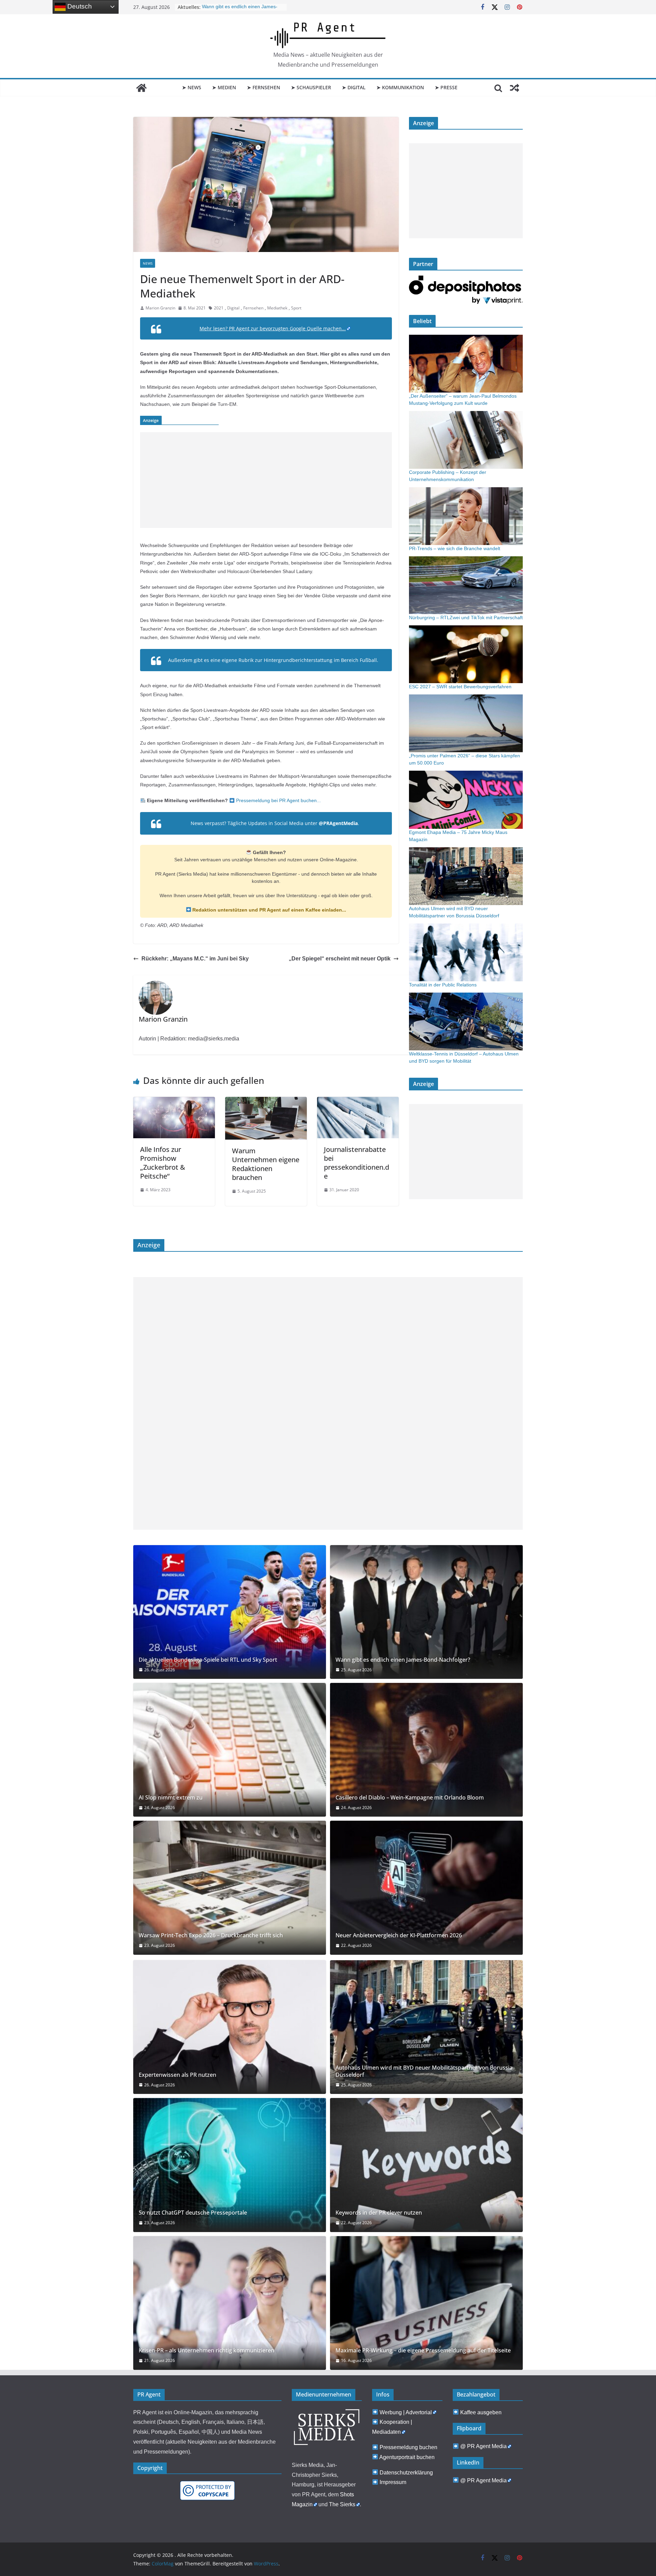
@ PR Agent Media (483, 2446)
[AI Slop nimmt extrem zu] (230, 1750)
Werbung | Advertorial (406, 2412)
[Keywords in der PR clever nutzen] (426, 2165)
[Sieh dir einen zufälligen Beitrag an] (515, 88)
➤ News (192, 87)
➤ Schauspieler (311, 87)
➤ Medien (224, 87)
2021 (219, 308)
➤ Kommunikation (400, 87)
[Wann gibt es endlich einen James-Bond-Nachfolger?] (426, 1612)
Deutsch (79, 6)
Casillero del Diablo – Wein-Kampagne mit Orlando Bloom (410, 1798)
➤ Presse (446, 87)
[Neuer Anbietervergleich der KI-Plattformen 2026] (426, 1888)
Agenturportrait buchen (407, 2457)
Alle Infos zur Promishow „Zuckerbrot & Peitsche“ (163, 1163)
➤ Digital (354, 87)
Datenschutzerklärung (406, 2473)
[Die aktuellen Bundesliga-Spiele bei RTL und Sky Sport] (230, 1612)
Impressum (393, 2482)
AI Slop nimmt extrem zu (171, 1798)
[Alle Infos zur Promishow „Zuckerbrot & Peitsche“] (174, 1102)
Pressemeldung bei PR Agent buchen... (278, 800)
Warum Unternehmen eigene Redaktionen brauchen (266, 1164)
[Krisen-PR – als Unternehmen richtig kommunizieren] (230, 2303)
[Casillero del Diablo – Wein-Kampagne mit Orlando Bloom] (426, 1750)
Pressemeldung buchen (408, 2447)
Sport (296, 308)
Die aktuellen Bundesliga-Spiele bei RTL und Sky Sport (208, 1660)
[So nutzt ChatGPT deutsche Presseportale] (230, 2165)
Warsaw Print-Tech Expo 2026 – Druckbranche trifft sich (211, 1935)
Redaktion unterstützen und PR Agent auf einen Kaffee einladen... (269, 910)
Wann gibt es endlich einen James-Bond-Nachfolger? (403, 1660)
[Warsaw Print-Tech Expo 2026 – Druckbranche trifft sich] (230, 1888)
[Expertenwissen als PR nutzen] (230, 2027)
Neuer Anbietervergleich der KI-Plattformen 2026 (399, 1935)
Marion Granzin (160, 308)
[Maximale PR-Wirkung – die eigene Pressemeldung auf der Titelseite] (426, 2303)
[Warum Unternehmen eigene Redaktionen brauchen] (266, 1102)
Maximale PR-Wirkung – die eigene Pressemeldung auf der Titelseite (423, 2351)
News (148, 263)
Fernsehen (253, 308)
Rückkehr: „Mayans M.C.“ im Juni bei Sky (195, 959)
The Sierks (342, 2504)
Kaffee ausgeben (481, 2412)
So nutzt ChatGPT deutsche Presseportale (193, 2213)
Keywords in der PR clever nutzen (379, 2213)
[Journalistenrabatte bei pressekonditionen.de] (358, 1102)
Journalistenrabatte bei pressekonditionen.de (357, 1163)
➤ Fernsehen (264, 87)
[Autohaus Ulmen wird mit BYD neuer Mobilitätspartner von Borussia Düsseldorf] (426, 2027)
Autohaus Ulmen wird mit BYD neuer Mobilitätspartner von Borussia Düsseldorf (424, 2071)
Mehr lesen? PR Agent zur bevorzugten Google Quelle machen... (273, 328)
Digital (233, 308)
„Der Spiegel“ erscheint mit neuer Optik (340, 959)
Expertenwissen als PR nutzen (177, 2075)
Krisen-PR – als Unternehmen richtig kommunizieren (207, 2351)
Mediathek (277, 308)
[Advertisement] (266, 480)
